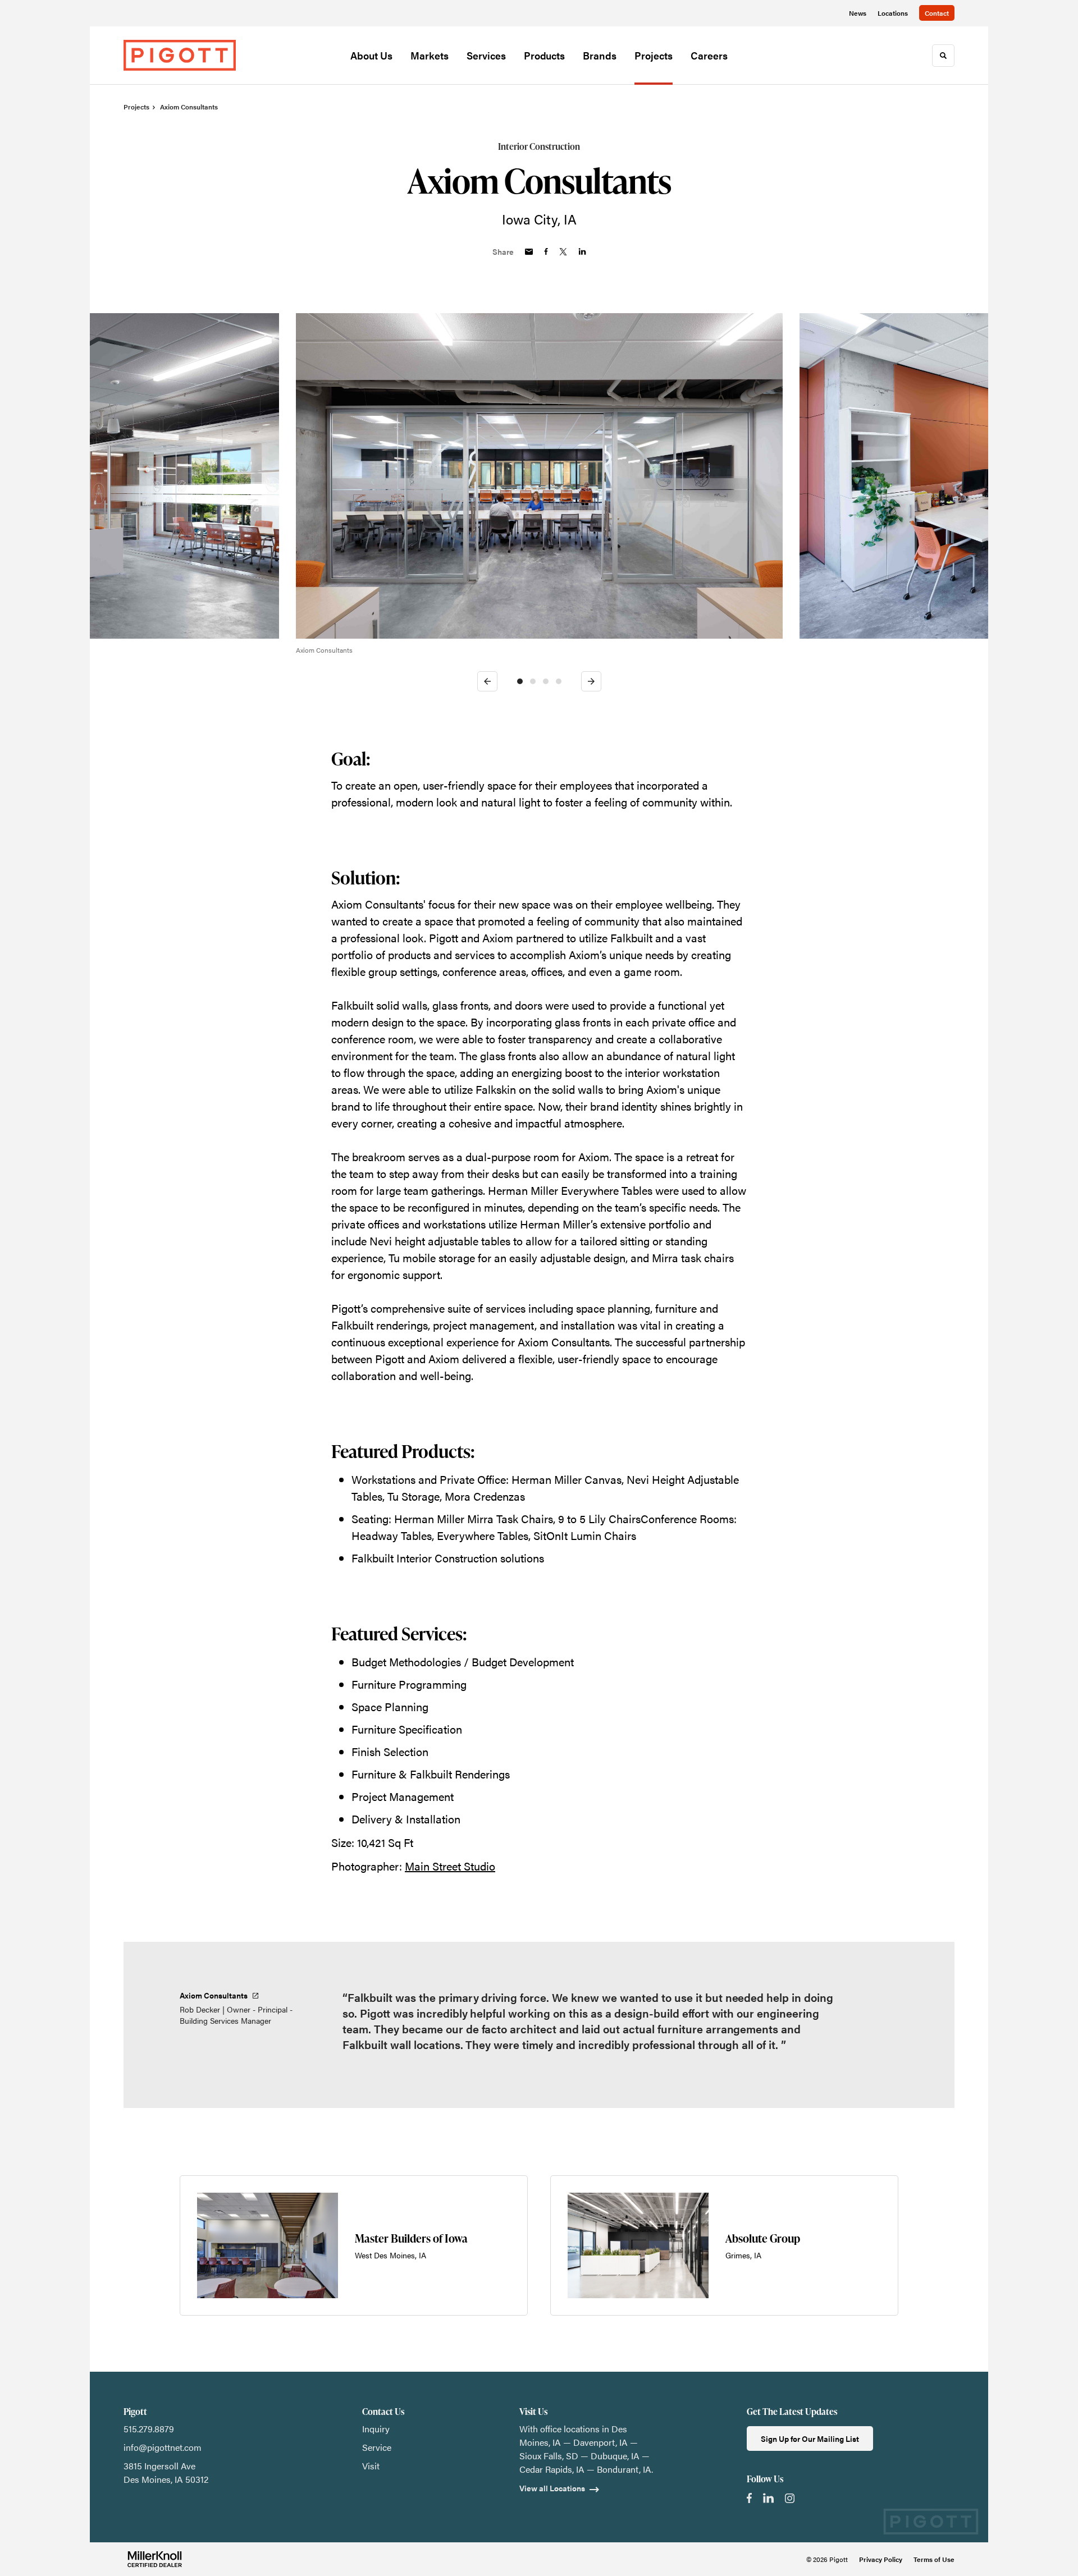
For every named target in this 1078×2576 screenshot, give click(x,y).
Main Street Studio (450, 1866)
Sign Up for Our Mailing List (810, 2439)
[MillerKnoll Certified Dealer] (155, 2559)
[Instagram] (790, 2498)
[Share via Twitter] (563, 252)
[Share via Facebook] (546, 251)
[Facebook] (749, 2498)
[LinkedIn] (768, 2498)
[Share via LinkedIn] (582, 251)
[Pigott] (180, 55)
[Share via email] (529, 252)
